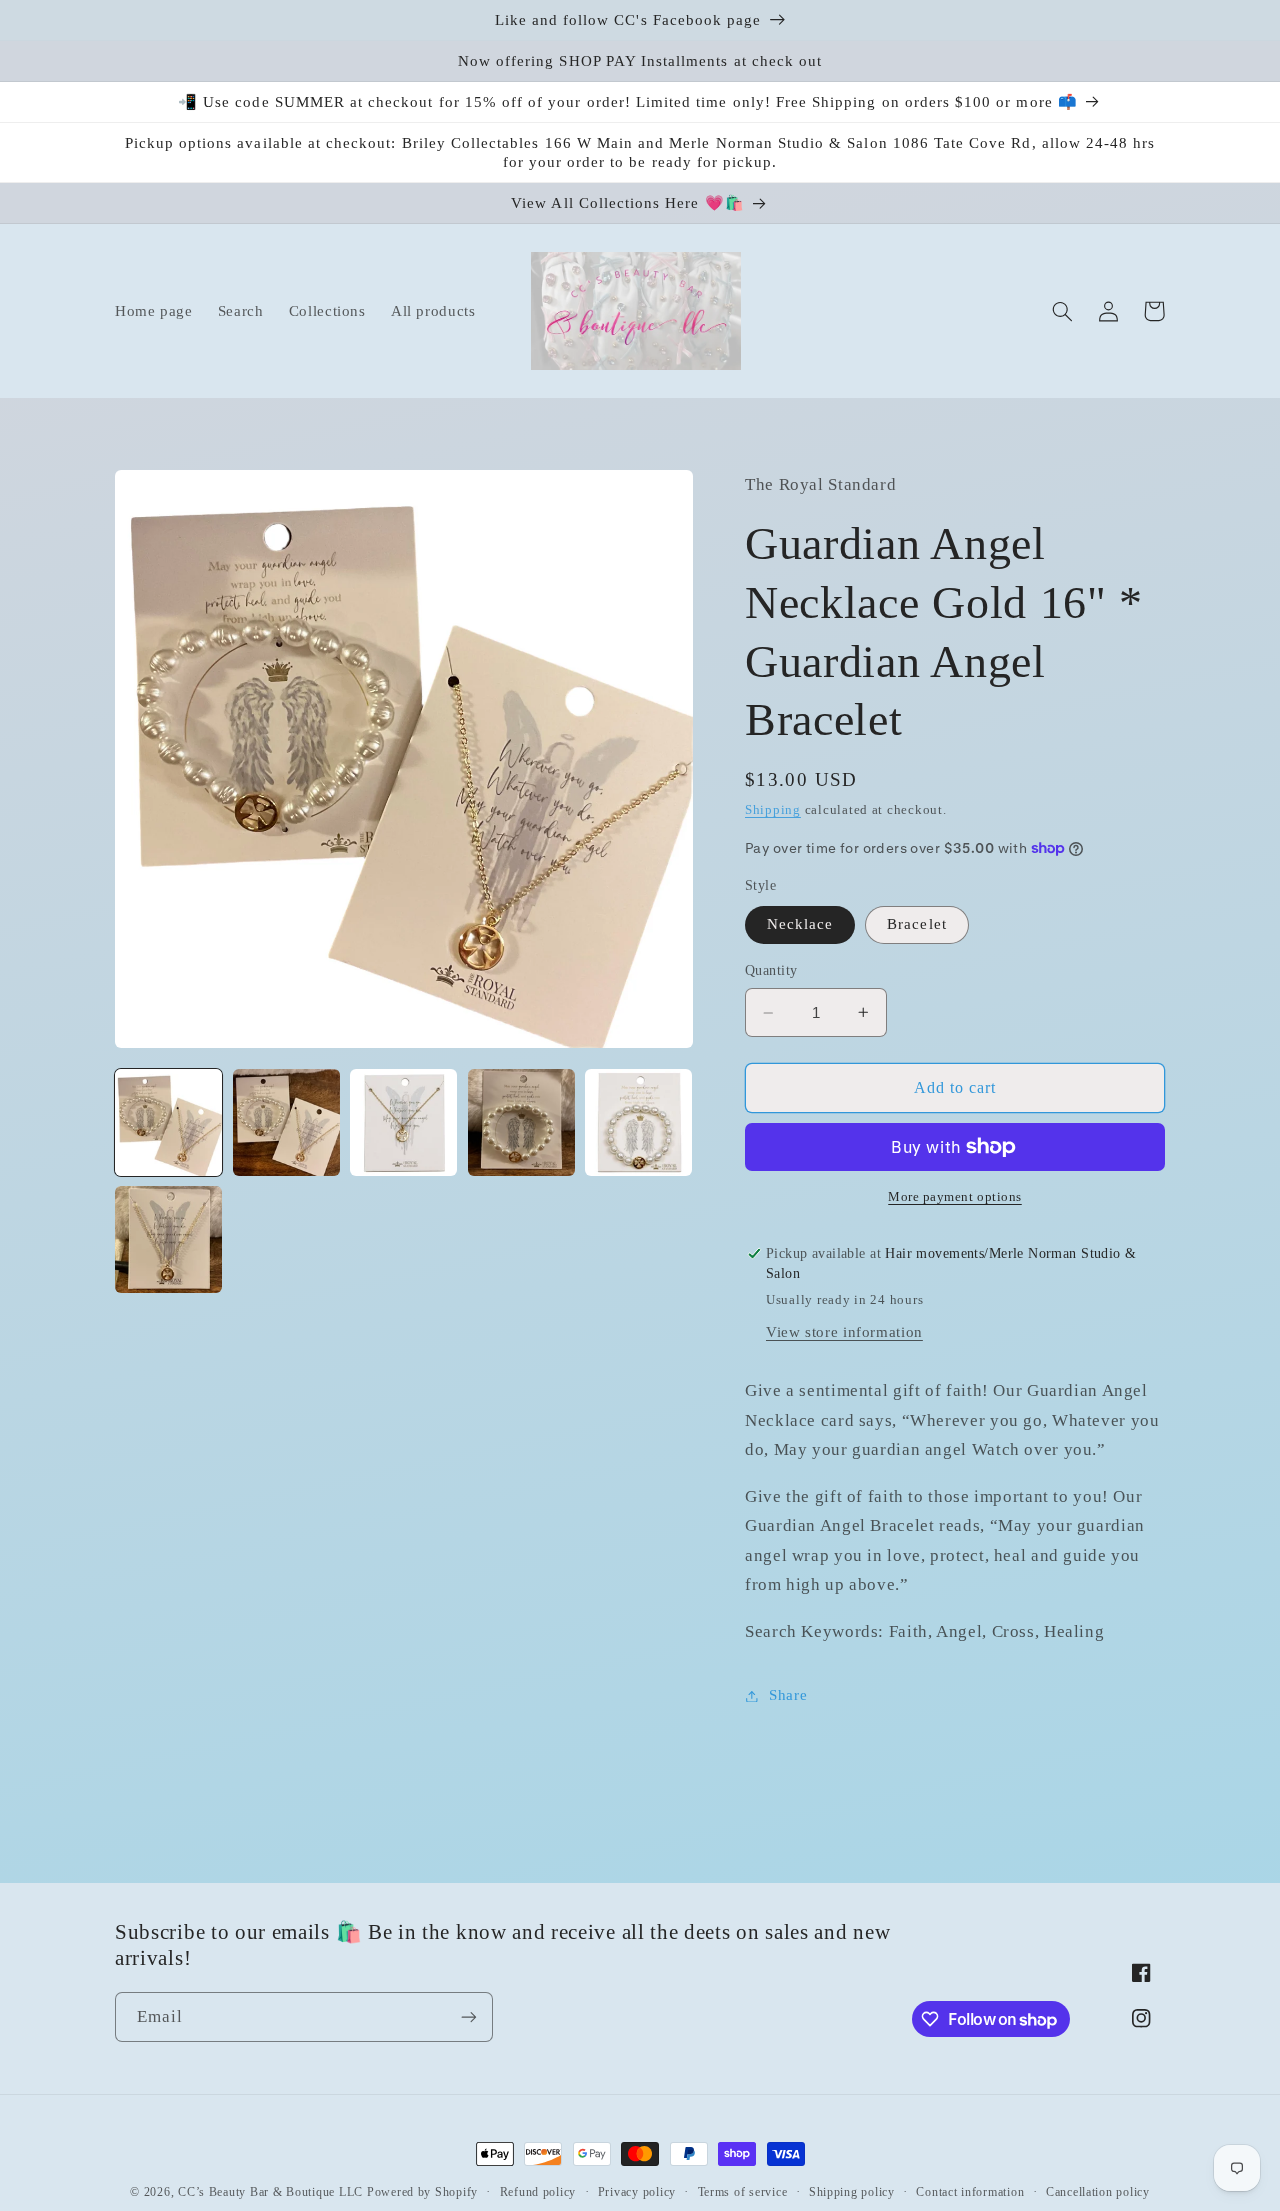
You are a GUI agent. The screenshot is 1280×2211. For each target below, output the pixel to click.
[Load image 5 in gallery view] (638, 1122)
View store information (844, 1332)
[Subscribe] (469, 2016)
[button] (1062, 311)
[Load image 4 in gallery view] (521, 1122)
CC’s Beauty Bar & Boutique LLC (272, 2192)
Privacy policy (637, 2192)
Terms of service (743, 2192)
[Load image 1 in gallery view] (168, 1122)
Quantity (771, 970)
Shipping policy (852, 2192)
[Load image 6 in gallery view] (168, 1239)
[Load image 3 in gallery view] (403, 1122)
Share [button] (788, 1695)
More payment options (955, 1197)
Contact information (970, 2192)
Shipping (773, 810)
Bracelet (916, 924)
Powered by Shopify (422, 2192)
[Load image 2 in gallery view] (286, 1122)
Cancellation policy (1098, 2192)
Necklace (800, 924)
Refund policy (538, 2192)
